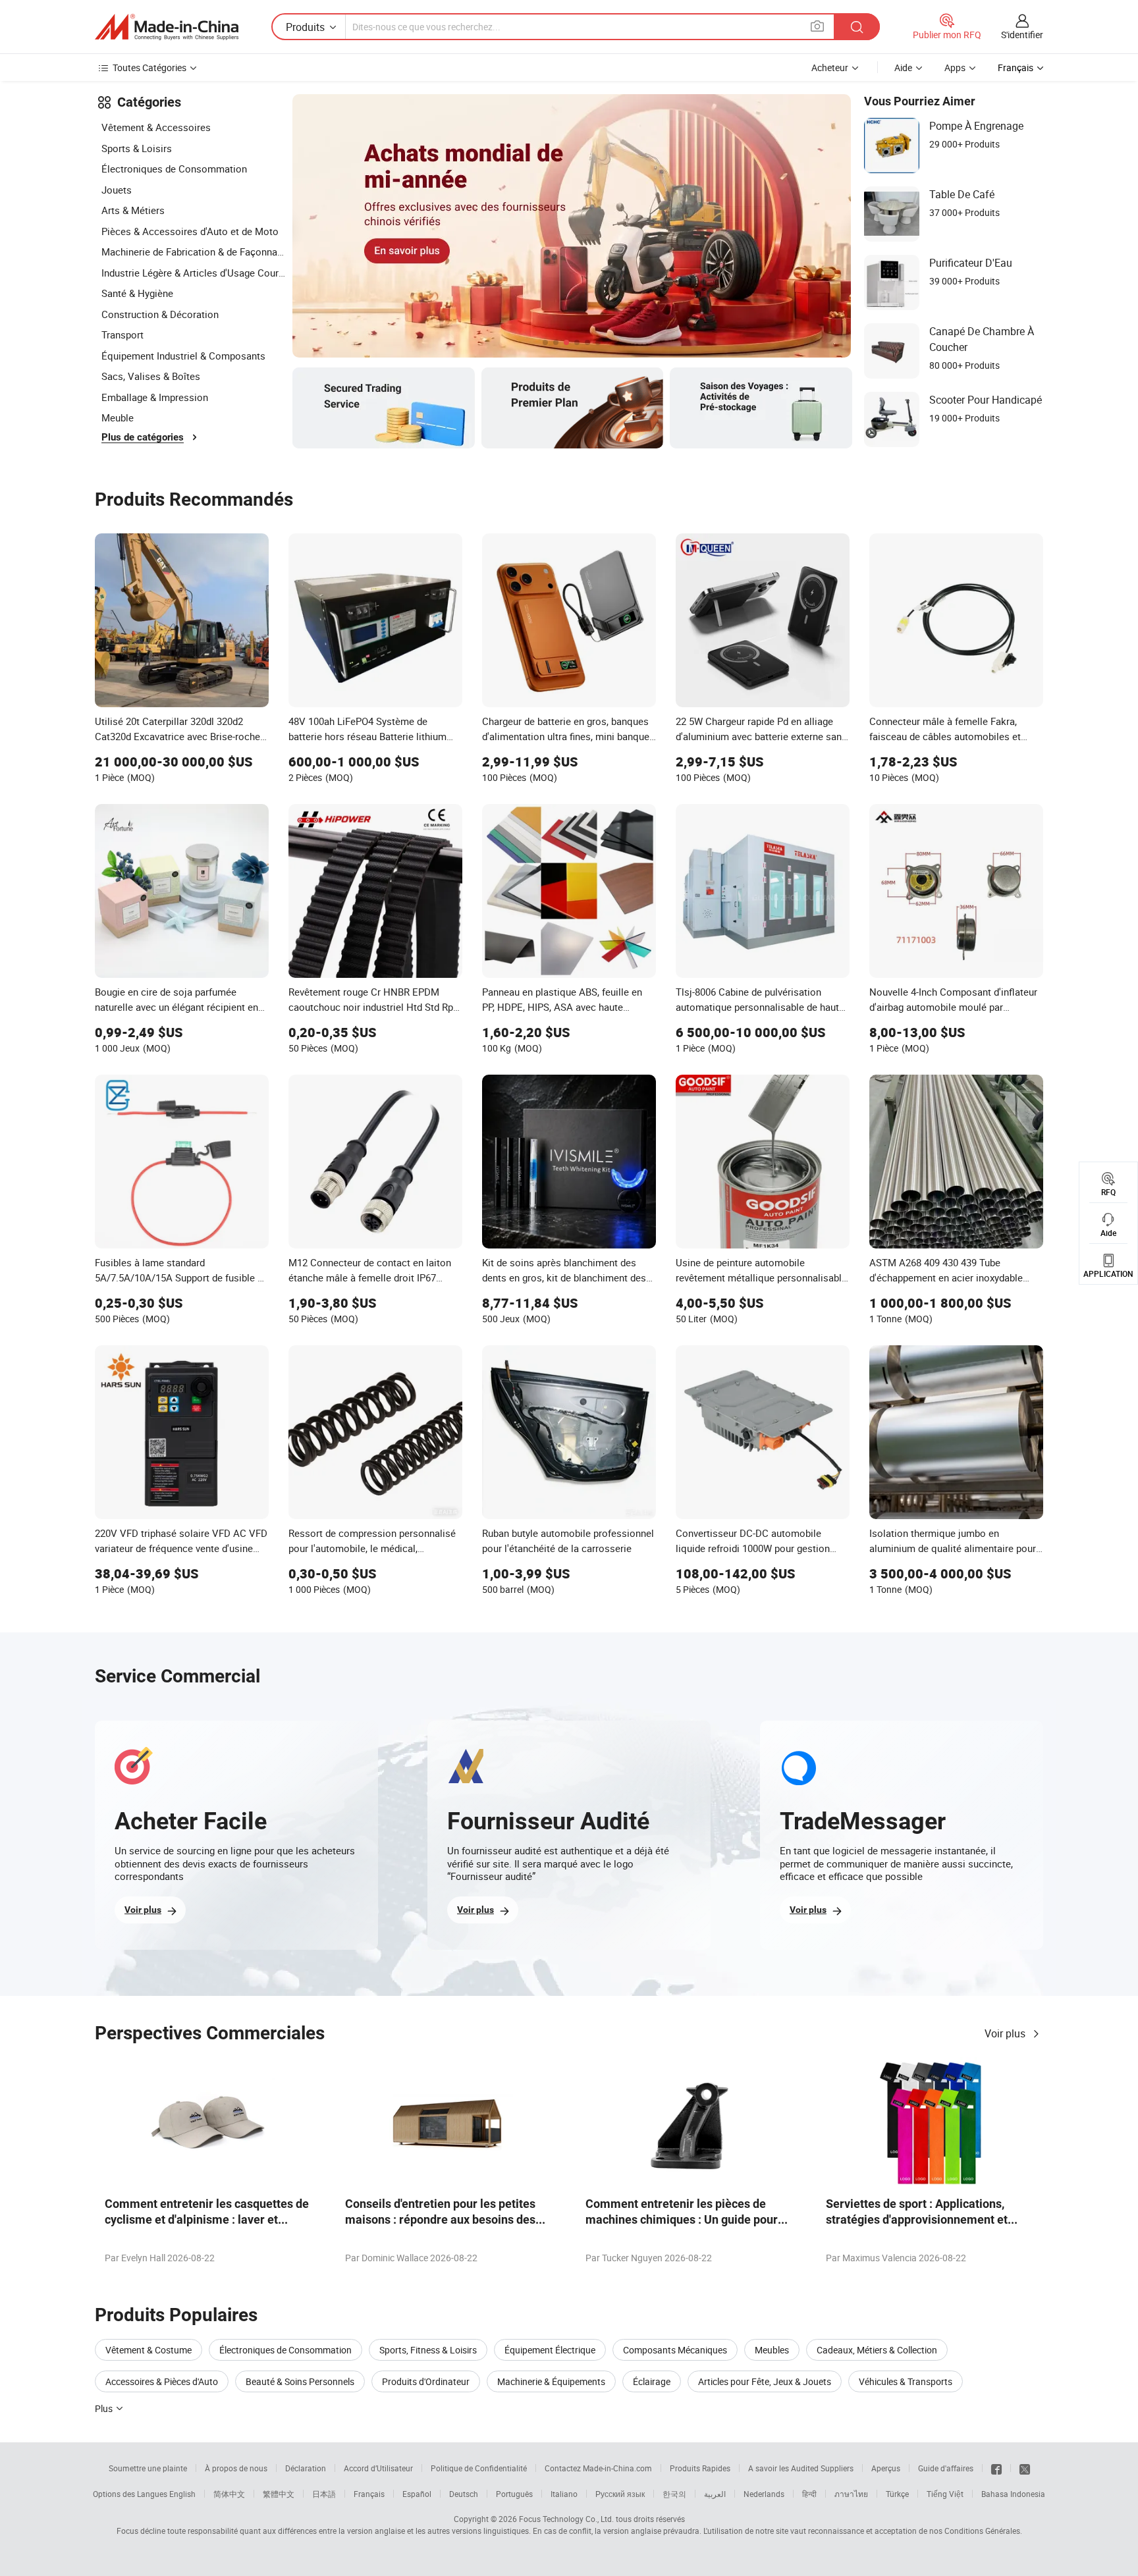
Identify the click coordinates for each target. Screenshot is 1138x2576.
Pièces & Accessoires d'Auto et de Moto (190, 231)
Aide (903, 67)
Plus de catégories (143, 437)
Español (417, 2494)
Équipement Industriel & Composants (183, 356)
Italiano (564, 2494)
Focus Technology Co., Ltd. (566, 2519)
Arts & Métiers (133, 210)
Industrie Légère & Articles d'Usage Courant (194, 273)
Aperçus (886, 2468)
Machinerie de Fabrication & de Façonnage (194, 252)
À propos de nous (236, 2468)
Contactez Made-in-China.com (598, 2468)
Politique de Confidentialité (479, 2468)
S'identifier (1022, 35)
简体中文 (229, 2494)
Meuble (118, 417)
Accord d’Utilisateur (378, 2468)
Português (514, 2494)
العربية (715, 2494)
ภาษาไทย (851, 2494)
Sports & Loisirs (137, 148)
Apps (955, 67)
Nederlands (764, 2494)
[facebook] (996, 2468)
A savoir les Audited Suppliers (801, 2468)
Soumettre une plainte (148, 2468)
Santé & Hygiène (137, 293)
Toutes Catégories (149, 67)
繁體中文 (279, 2494)
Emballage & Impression (155, 397)
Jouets (117, 190)
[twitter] (1025, 2468)
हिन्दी (809, 2494)
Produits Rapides (700, 2468)
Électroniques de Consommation (174, 169)
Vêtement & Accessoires (156, 127)
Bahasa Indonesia (1013, 2494)
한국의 (674, 2494)
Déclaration (306, 2468)
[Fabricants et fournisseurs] (167, 27)
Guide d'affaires (946, 2468)
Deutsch (464, 2494)
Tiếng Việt (945, 2494)
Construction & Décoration (160, 314)
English (182, 2494)
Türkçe (897, 2494)
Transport (122, 335)
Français (369, 2494)
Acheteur (830, 67)
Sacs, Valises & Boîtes (151, 376)
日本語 (324, 2494)
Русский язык (620, 2494)
